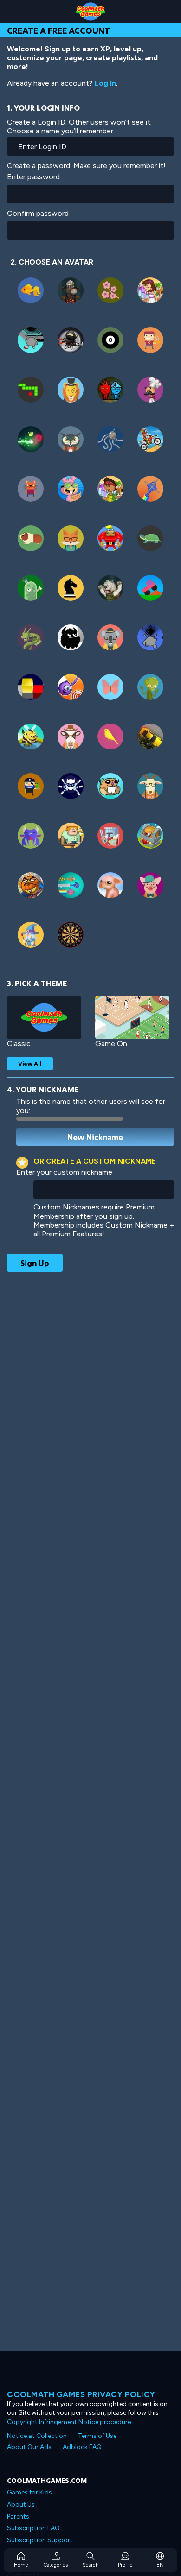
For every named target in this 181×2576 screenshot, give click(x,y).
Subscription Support (40, 2540)
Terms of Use (97, 2436)
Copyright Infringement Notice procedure (69, 2422)
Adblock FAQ (82, 2447)
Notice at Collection (37, 2436)
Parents (18, 2516)
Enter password (33, 177)
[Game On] (132, 1017)
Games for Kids (29, 2492)
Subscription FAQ (33, 2528)
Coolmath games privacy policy (81, 2394)
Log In (105, 83)
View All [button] (30, 1064)
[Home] (90, 12)
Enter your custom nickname (64, 1172)
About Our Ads (29, 2447)
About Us (21, 2504)
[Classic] (44, 1017)
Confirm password (38, 213)
